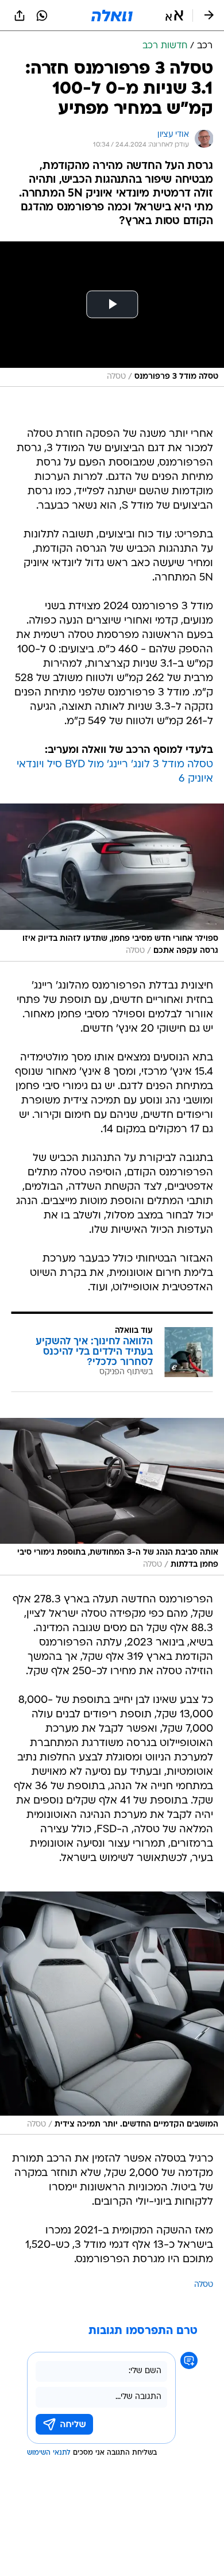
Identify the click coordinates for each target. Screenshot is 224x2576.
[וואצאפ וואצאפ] (42, 16)
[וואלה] (112, 16)
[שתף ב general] (20, 16)
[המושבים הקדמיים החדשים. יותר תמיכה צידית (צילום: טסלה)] (112, 2013)
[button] (174, 16)
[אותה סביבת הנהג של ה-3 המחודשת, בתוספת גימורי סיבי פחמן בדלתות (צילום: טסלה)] (112, 1497)
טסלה (204, 2285)
